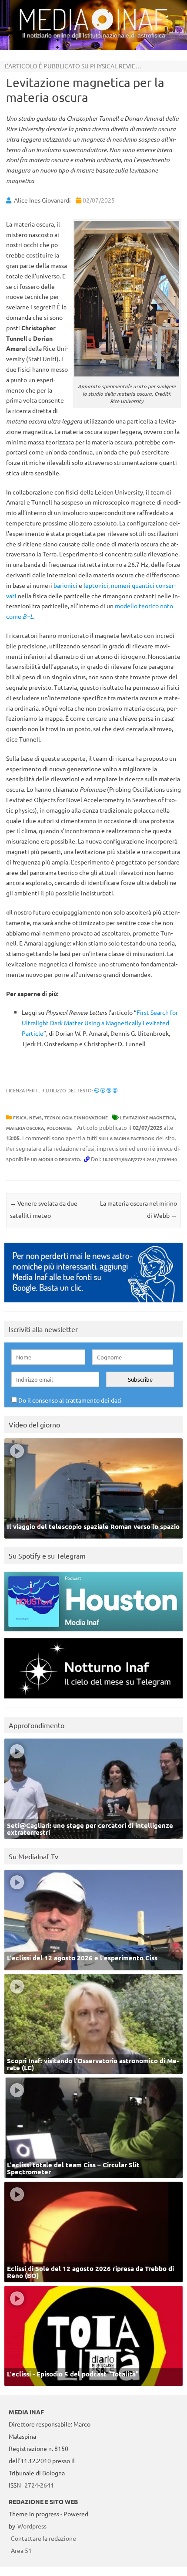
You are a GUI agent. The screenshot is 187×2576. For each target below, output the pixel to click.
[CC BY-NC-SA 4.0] (106, 1090)
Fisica (20, 1117)
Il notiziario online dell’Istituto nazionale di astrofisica (94, 35)
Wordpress (32, 2526)
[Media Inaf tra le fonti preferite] (93, 1304)
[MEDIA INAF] (93, 29)
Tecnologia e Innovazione (76, 1117)
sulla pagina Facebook (127, 1138)
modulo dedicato (59, 1159)
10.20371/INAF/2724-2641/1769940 (140, 1159)
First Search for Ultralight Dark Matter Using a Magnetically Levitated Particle (100, 1023)
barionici (65, 585)
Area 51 (21, 2550)
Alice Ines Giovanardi (42, 200)
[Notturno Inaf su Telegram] (93, 1700)
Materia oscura (25, 1128)
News (35, 1117)
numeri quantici (133, 585)
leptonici (96, 585)
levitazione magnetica (147, 1117)
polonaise (59, 1128)
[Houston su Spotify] (93, 1633)
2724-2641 (39, 2485)
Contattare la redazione (43, 2538)
